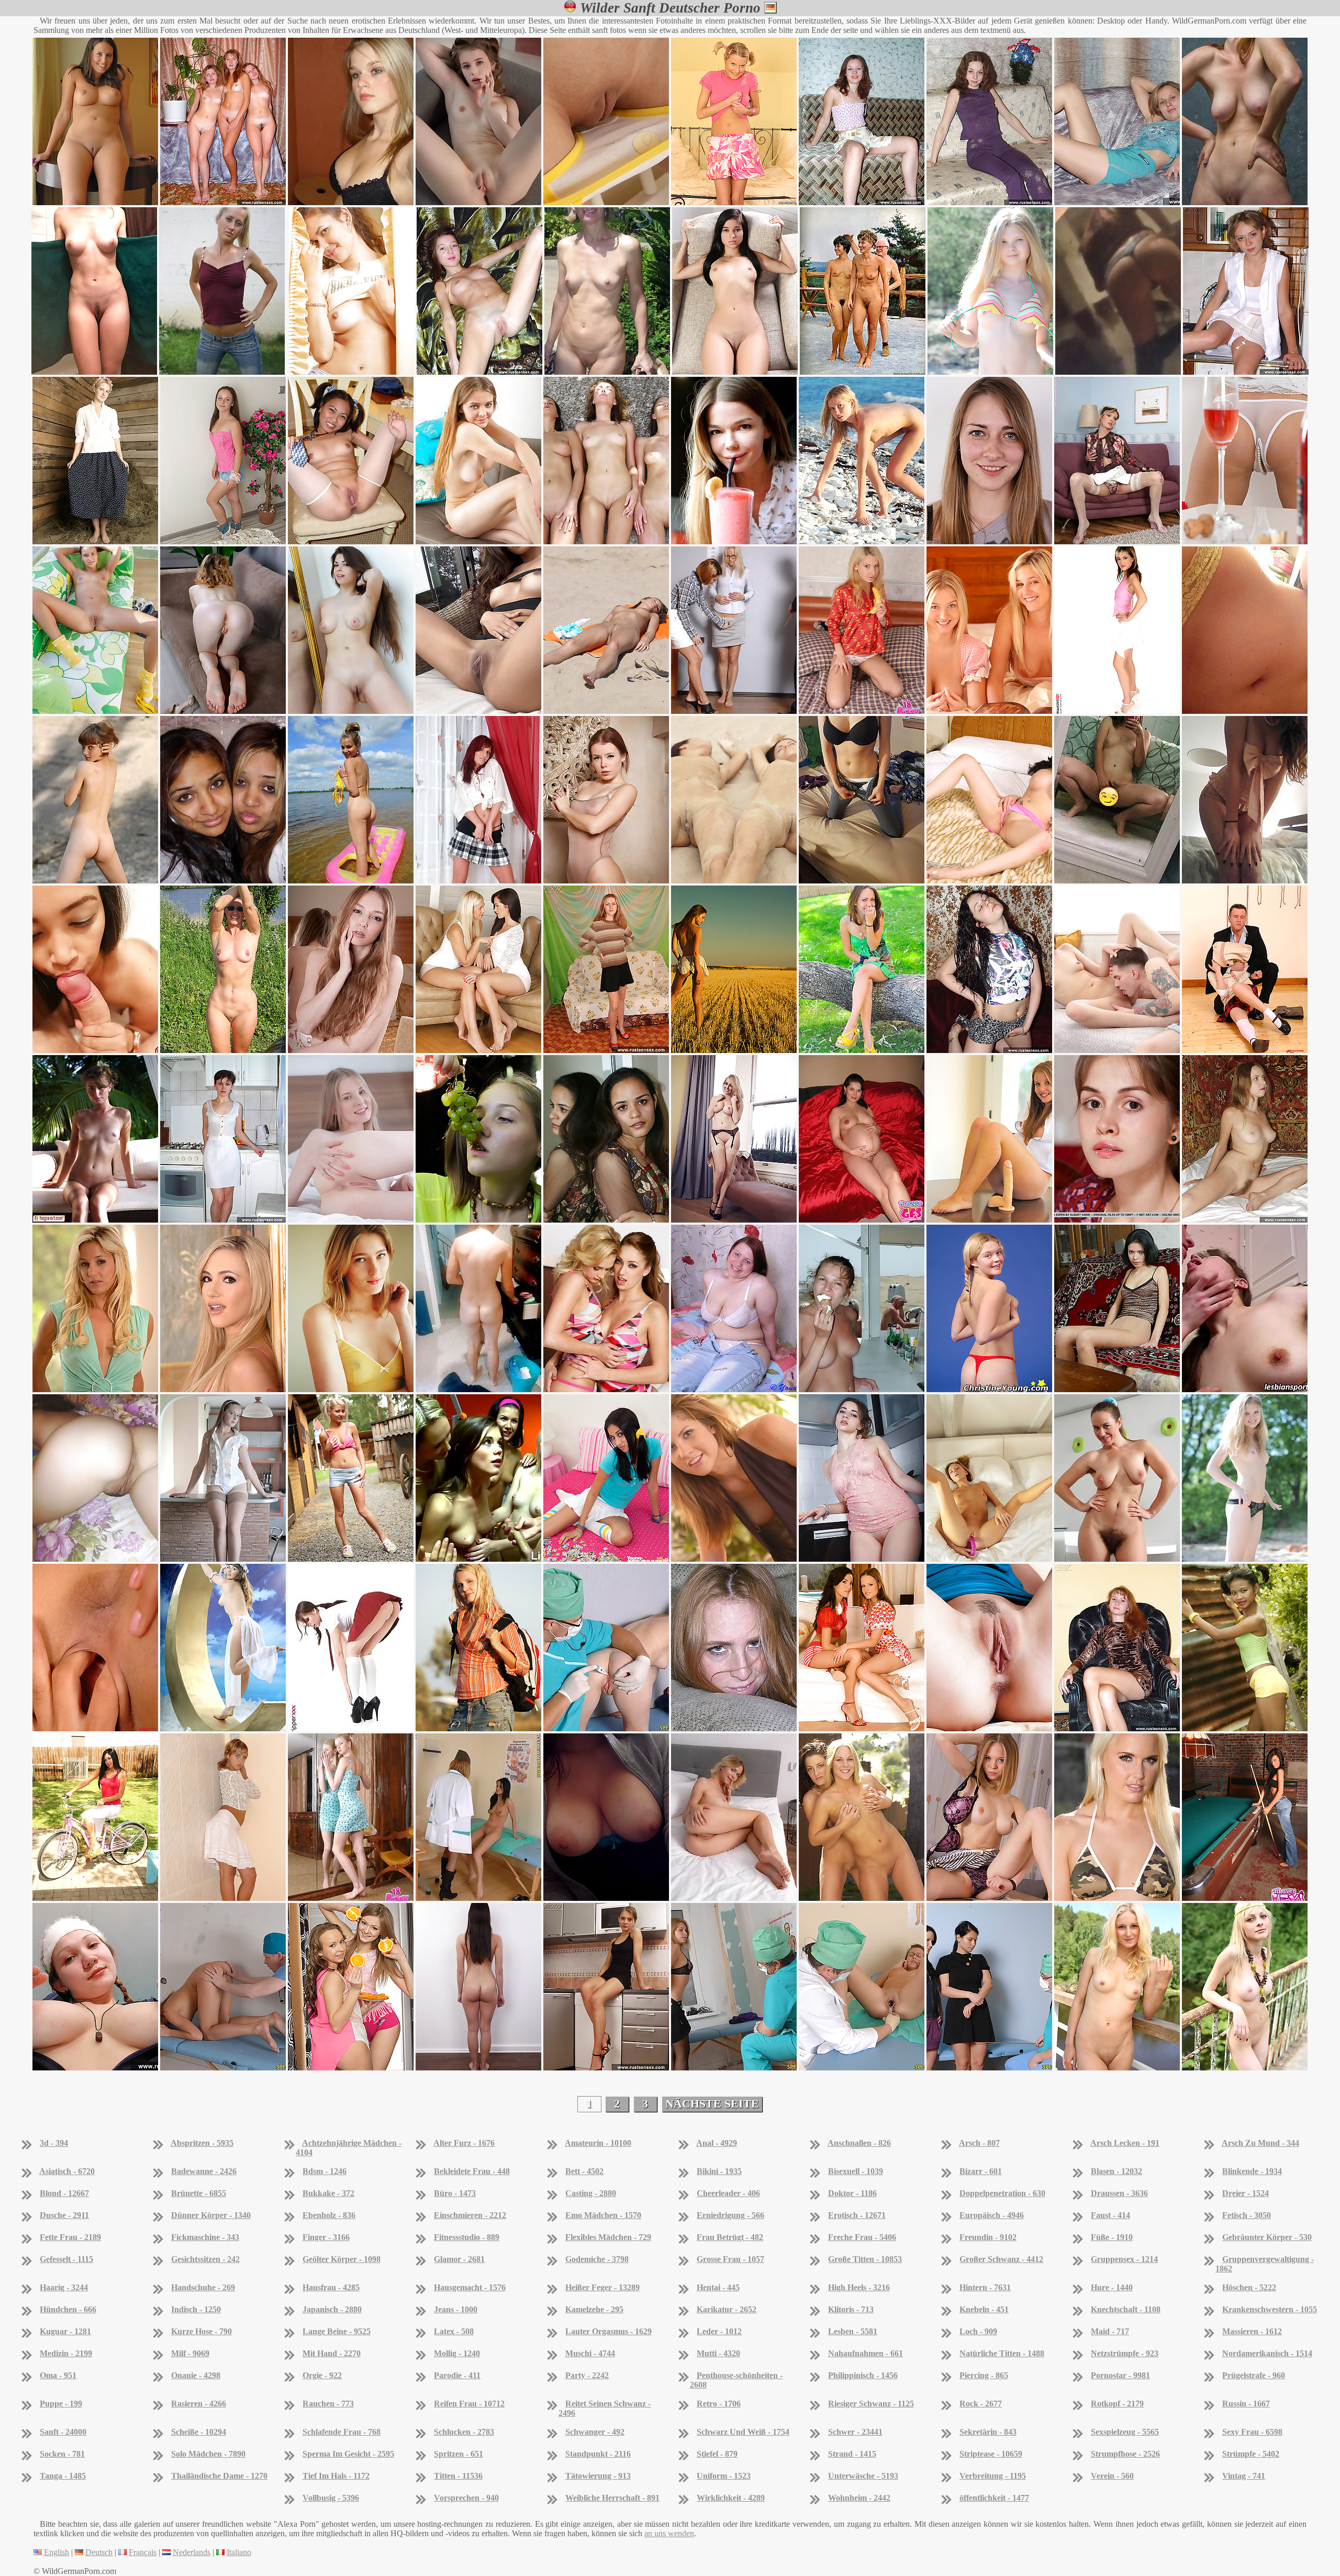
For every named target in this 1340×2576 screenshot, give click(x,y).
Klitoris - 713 (851, 2309)
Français (143, 2552)
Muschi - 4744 (590, 2353)
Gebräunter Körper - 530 (1267, 2237)
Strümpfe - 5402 (1251, 2454)
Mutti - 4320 (718, 2353)
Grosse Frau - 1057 (730, 2259)
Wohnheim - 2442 (859, 2498)
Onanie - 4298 (196, 2375)
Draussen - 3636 (1119, 2193)
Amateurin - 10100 (598, 2143)
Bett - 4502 (584, 2171)
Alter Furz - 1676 (464, 2143)
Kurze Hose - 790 (202, 2331)
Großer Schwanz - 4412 (1001, 2259)
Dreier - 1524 (1246, 2193)
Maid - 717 (1110, 2331)
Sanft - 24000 (63, 2432)
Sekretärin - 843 (988, 2432)
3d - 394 (54, 2143)
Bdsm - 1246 (325, 2171)
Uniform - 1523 (724, 2476)
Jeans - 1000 (456, 2309)
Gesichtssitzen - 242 (205, 2259)
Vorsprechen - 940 (466, 2498)
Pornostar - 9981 (1120, 2375)
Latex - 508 (454, 2331)
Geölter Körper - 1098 (342, 2259)
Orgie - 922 (322, 2375)
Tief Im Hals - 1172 (336, 2476)
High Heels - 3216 (859, 2287)
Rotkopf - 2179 (1117, 2404)
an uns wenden (669, 2533)
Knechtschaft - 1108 (1126, 2309)
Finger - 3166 (326, 2237)
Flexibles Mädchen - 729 (608, 2237)
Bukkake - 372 (328, 2193)
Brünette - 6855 (199, 2193)
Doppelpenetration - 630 (1002, 2193)
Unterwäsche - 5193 (863, 2476)
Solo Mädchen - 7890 (208, 2454)
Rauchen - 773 (328, 2404)
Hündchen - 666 (68, 2309)
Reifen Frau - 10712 (469, 2404)
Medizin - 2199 (66, 2353)
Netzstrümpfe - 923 (1125, 2353)
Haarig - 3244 (64, 2287)
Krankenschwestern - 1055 (1270, 2309)
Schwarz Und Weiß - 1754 (743, 2432)
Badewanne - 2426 (204, 2171)
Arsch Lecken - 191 (1125, 2143)
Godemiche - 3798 (597, 2259)
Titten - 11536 (458, 2476)
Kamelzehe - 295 (594, 2309)
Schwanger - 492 (595, 2432)
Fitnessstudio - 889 (467, 2237)
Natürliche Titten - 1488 (1002, 2353)
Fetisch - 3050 (1247, 2215)
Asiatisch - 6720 (67, 2171)
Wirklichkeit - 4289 (731, 2498)
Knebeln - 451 (984, 2309)
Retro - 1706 (719, 2404)
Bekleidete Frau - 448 (472, 2171)
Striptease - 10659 (991, 2454)
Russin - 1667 (1246, 2404)
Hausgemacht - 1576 (470, 2287)
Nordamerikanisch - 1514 (1267, 2353)
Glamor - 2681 (459, 2259)
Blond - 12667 (64, 2193)
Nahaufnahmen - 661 (866, 2353)
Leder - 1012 (719, 2331)
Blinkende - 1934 (1252, 2171)
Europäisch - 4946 (992, 2215)
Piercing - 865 (984, 2375)
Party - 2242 (587, 2375)
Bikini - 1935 (719, 2171)
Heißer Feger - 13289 (602, 2287)
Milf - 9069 (190, 2353)
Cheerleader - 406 (728, 2193)
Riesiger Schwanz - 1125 (871, 2404)
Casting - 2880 (591, 2193)
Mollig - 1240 (457, 2353)
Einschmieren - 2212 (470, 2215)
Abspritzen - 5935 (202, 2143)
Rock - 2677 (981, 2404)
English (57, 2552)
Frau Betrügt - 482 (730, 2237)
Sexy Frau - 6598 (1252, 2432)
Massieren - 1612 (1252, 2331)
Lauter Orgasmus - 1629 (608, 2331)
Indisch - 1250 (196, 2309)
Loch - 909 (978, 2331)
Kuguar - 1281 (65, 2331)
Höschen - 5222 (1249, 2287)
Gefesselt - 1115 (66, 2259)
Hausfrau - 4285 (331, 2287)
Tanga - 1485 (63, 2476)
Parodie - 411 (457, 2375)
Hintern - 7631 (985, 2287)
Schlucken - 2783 (464, 2432)
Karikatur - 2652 (727, 2309)
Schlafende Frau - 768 (342, 2432)
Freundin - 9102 (988, 2237)
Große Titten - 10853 (865, 2259)
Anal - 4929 (717, 2143)
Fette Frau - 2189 (70, 2237)
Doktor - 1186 (852, 2193)
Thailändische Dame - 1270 (219, 2476)
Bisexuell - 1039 (856, 2171)
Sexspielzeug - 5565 (1125, 2432)
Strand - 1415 (852, 2454)
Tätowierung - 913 (598, 2476)
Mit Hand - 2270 (332, 2353)
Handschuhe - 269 (203, 2287)
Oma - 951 (58, 2375)
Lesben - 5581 (853, 2331)
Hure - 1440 (1112, 2287)
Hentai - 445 (718, 2287)
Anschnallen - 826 (859, 2143)
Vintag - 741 (1244, 2476)
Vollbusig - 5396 (331, 2498)
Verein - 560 (1112, 2476)
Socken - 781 (62, 2454)
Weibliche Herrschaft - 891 (612, 2498)
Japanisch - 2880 (332, 2309)
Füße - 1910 (1112, 2237)
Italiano (239, 2552)
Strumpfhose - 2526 (1125, 2454)
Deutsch (99, 2552)
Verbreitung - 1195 (993, 2476)
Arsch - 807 (979, 2143)
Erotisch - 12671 (857, 2215)
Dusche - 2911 (64, 2215)
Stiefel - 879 (717, 2454)
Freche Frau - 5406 (862, 2237)
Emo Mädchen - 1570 (603, 2215)
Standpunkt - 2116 (598, 2454)
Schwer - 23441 (855, 2432)
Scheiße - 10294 (199, 2432)
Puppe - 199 (61, 2404)
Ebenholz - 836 (329, 2215)
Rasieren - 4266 (199, 2404)
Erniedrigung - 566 (730, 2215)
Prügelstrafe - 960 (1254, 2375)
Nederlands (192, 2552)
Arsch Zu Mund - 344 (1260, 2143)
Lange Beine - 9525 (337, 2331)
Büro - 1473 (455, 2193)
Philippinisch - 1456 (863, 2375)
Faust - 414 (1110, 2215)
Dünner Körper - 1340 (211, 2215)
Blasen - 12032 (1116, 2171)
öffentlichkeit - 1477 (994, 2498)
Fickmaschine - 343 (205, 2237)
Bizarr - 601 (981, 2171)
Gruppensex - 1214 (1124, 2259)
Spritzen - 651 (459, 2454)
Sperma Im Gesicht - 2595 (348, 2454)
